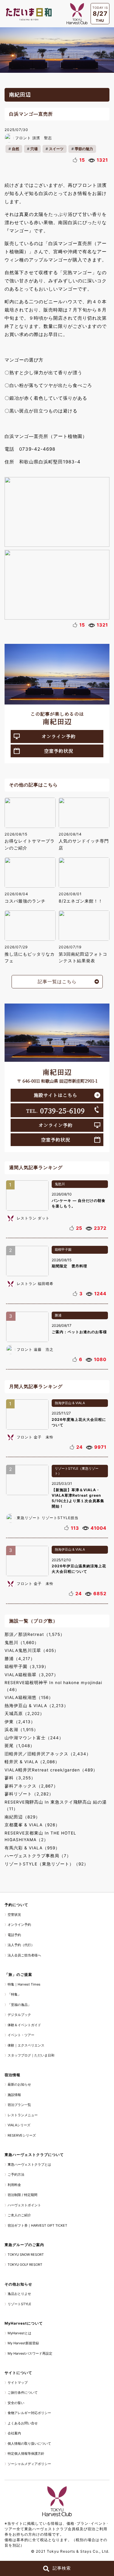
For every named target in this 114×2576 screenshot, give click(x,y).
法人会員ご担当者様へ (24, 1955)
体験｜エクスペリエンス (26, 2045)
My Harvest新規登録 (23, 2343)
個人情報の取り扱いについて (29, 2443)
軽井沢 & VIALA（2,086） (32, 1762)
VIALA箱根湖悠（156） (29, 1697)
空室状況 (14, 1915)
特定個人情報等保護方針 (26, 2453)
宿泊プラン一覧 (19, 2105)
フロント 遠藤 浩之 (35, 1349)
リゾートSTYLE (19, 2304)
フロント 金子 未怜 (35, 1437)
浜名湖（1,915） (21, 1730)
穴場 (34, 149)
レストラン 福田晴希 (35, 1284)
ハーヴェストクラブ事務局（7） (38, 1856)
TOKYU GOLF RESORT (25, 2265)
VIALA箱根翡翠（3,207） (31, 1675)
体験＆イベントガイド (24, 2025)
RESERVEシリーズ (22, 2135)
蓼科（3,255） (20, 1778)
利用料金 (14, 2185)
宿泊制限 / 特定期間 (22, 2195)
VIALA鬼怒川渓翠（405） (32, 1650)
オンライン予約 (59, 736)
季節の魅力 (84, 149)
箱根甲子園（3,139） (27, 1666)
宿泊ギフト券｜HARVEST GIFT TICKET (37, 2225)
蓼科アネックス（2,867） (31, 1786)
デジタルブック (19, 2015)
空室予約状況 (59, 751)
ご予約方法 (16, 2174)
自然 (16, 149)
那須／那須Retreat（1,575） (35, 1634)
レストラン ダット (33, 1218)
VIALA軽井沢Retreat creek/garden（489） (51, 1770)
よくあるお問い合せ (23, 2423)
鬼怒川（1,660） (22, 1643)
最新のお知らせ (19, 2084)
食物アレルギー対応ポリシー (29, 2413)
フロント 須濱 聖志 (34, 138)
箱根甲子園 (63, 1249)
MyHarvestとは (19, 2333)
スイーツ (56, 149)
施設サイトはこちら (55, 1095)
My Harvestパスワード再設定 (30, 2353)
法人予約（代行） (21, 1945)
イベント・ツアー (21, 2035)
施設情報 (14, 2095)
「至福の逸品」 (19, 2005)
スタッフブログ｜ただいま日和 (31, 2055)
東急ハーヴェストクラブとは (29, 2164)
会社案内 (14, 2433)
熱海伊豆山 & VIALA (70, 1403)
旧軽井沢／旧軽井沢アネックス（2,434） (48, 1754)
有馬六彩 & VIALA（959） (32, 1848)
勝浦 (58, 1315)
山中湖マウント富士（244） (34, 1738)
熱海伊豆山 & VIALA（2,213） (36, 1706)
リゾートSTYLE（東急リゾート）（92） (47, 1864)
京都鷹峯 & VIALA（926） (32, 1825)
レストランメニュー (23, 2115)
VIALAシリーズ (19, 2125)
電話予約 (14, 1935)
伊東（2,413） (20, 1722)
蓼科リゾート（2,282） (29, 1794)
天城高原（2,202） (24, 1713)
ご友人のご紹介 (19, 2215)
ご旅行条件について (23, 2393)
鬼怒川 (60, 1184)
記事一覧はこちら (57, 982)
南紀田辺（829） (22, 1817)
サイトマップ (18, 2383)
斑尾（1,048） (20, 1746)
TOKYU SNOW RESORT (26, 2255)
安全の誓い (16, 2403)
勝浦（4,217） (20, 1659)
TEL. (55, 1110)
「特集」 (14, 1994)
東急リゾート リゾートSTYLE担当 (48, 1518)
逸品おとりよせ (19, 2294)
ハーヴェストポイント (24, 2205)
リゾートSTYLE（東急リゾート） (77, 1471)
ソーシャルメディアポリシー (29, 2464)
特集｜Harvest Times (24, 1984)
